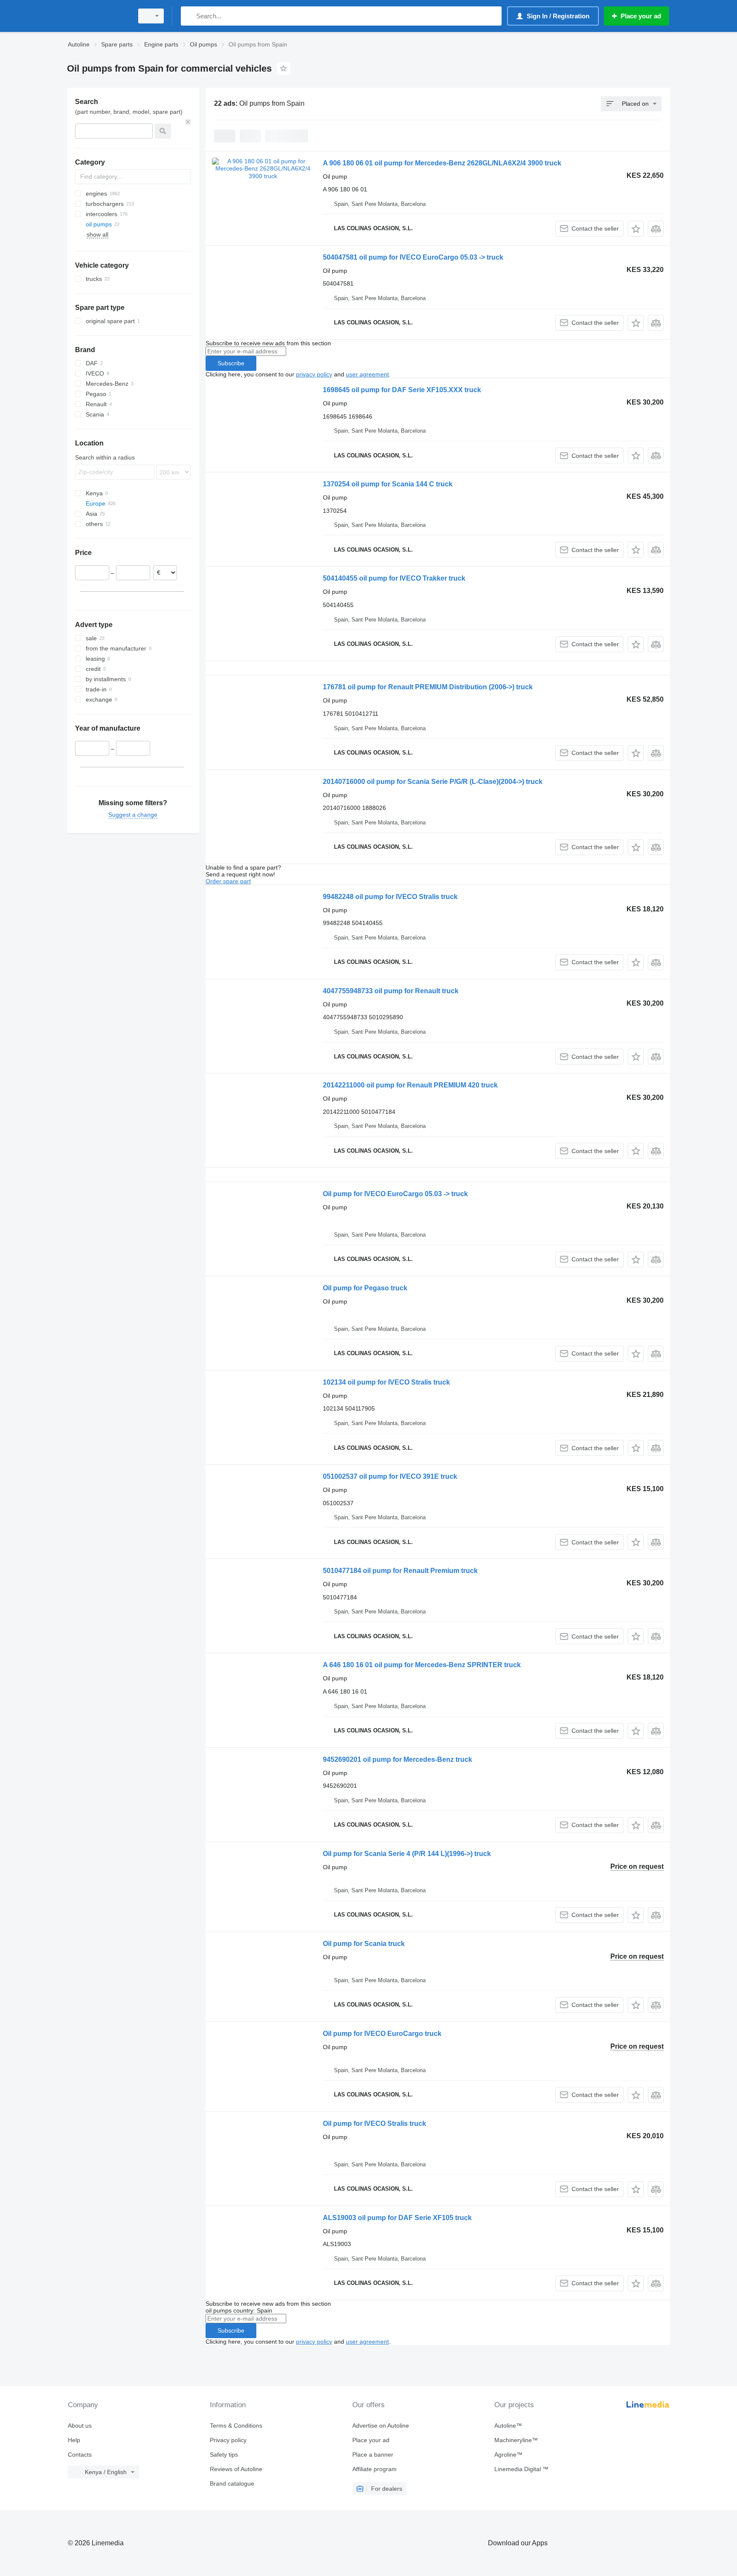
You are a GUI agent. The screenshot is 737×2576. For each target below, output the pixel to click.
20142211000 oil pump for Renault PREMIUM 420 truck (410, 1085)
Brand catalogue (232, 2483)
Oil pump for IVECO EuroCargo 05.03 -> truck (395, 1194)
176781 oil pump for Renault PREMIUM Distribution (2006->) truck (428, 687)
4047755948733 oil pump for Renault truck (391, 991)
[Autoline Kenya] (98, 16)
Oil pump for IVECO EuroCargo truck (382, 2034)
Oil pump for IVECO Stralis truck (374, 2124)
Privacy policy (228, 2440)
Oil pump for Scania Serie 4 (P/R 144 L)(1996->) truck (407, 1854)
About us (80, 2426)
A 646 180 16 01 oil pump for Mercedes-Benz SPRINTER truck (422, 1665)
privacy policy (314, 374)
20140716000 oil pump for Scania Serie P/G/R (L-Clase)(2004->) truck (433, 782)
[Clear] (188, 122)
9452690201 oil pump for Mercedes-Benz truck (398, 1759)
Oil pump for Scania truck (364, 1944)
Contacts (80, 2455)
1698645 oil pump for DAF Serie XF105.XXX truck (402, 390)
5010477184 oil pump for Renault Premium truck (400, 1571)
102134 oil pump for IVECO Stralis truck (386, 1382)
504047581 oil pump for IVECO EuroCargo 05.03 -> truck (413, 257)
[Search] (189, 16)
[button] (636, 229)
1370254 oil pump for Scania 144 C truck (388, 484)
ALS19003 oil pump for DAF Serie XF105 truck (397, 2218)
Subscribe (231, 363)
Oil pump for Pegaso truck (365, 1288)
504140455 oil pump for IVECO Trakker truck (394, 578)
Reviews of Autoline (236, 2469)
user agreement (367, 374)
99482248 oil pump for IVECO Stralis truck (390, 897)
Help (74, 2440)
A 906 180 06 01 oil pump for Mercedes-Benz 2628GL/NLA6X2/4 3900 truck (442, 163)
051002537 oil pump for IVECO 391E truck (390, 1476)
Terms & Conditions (236, 2426)
